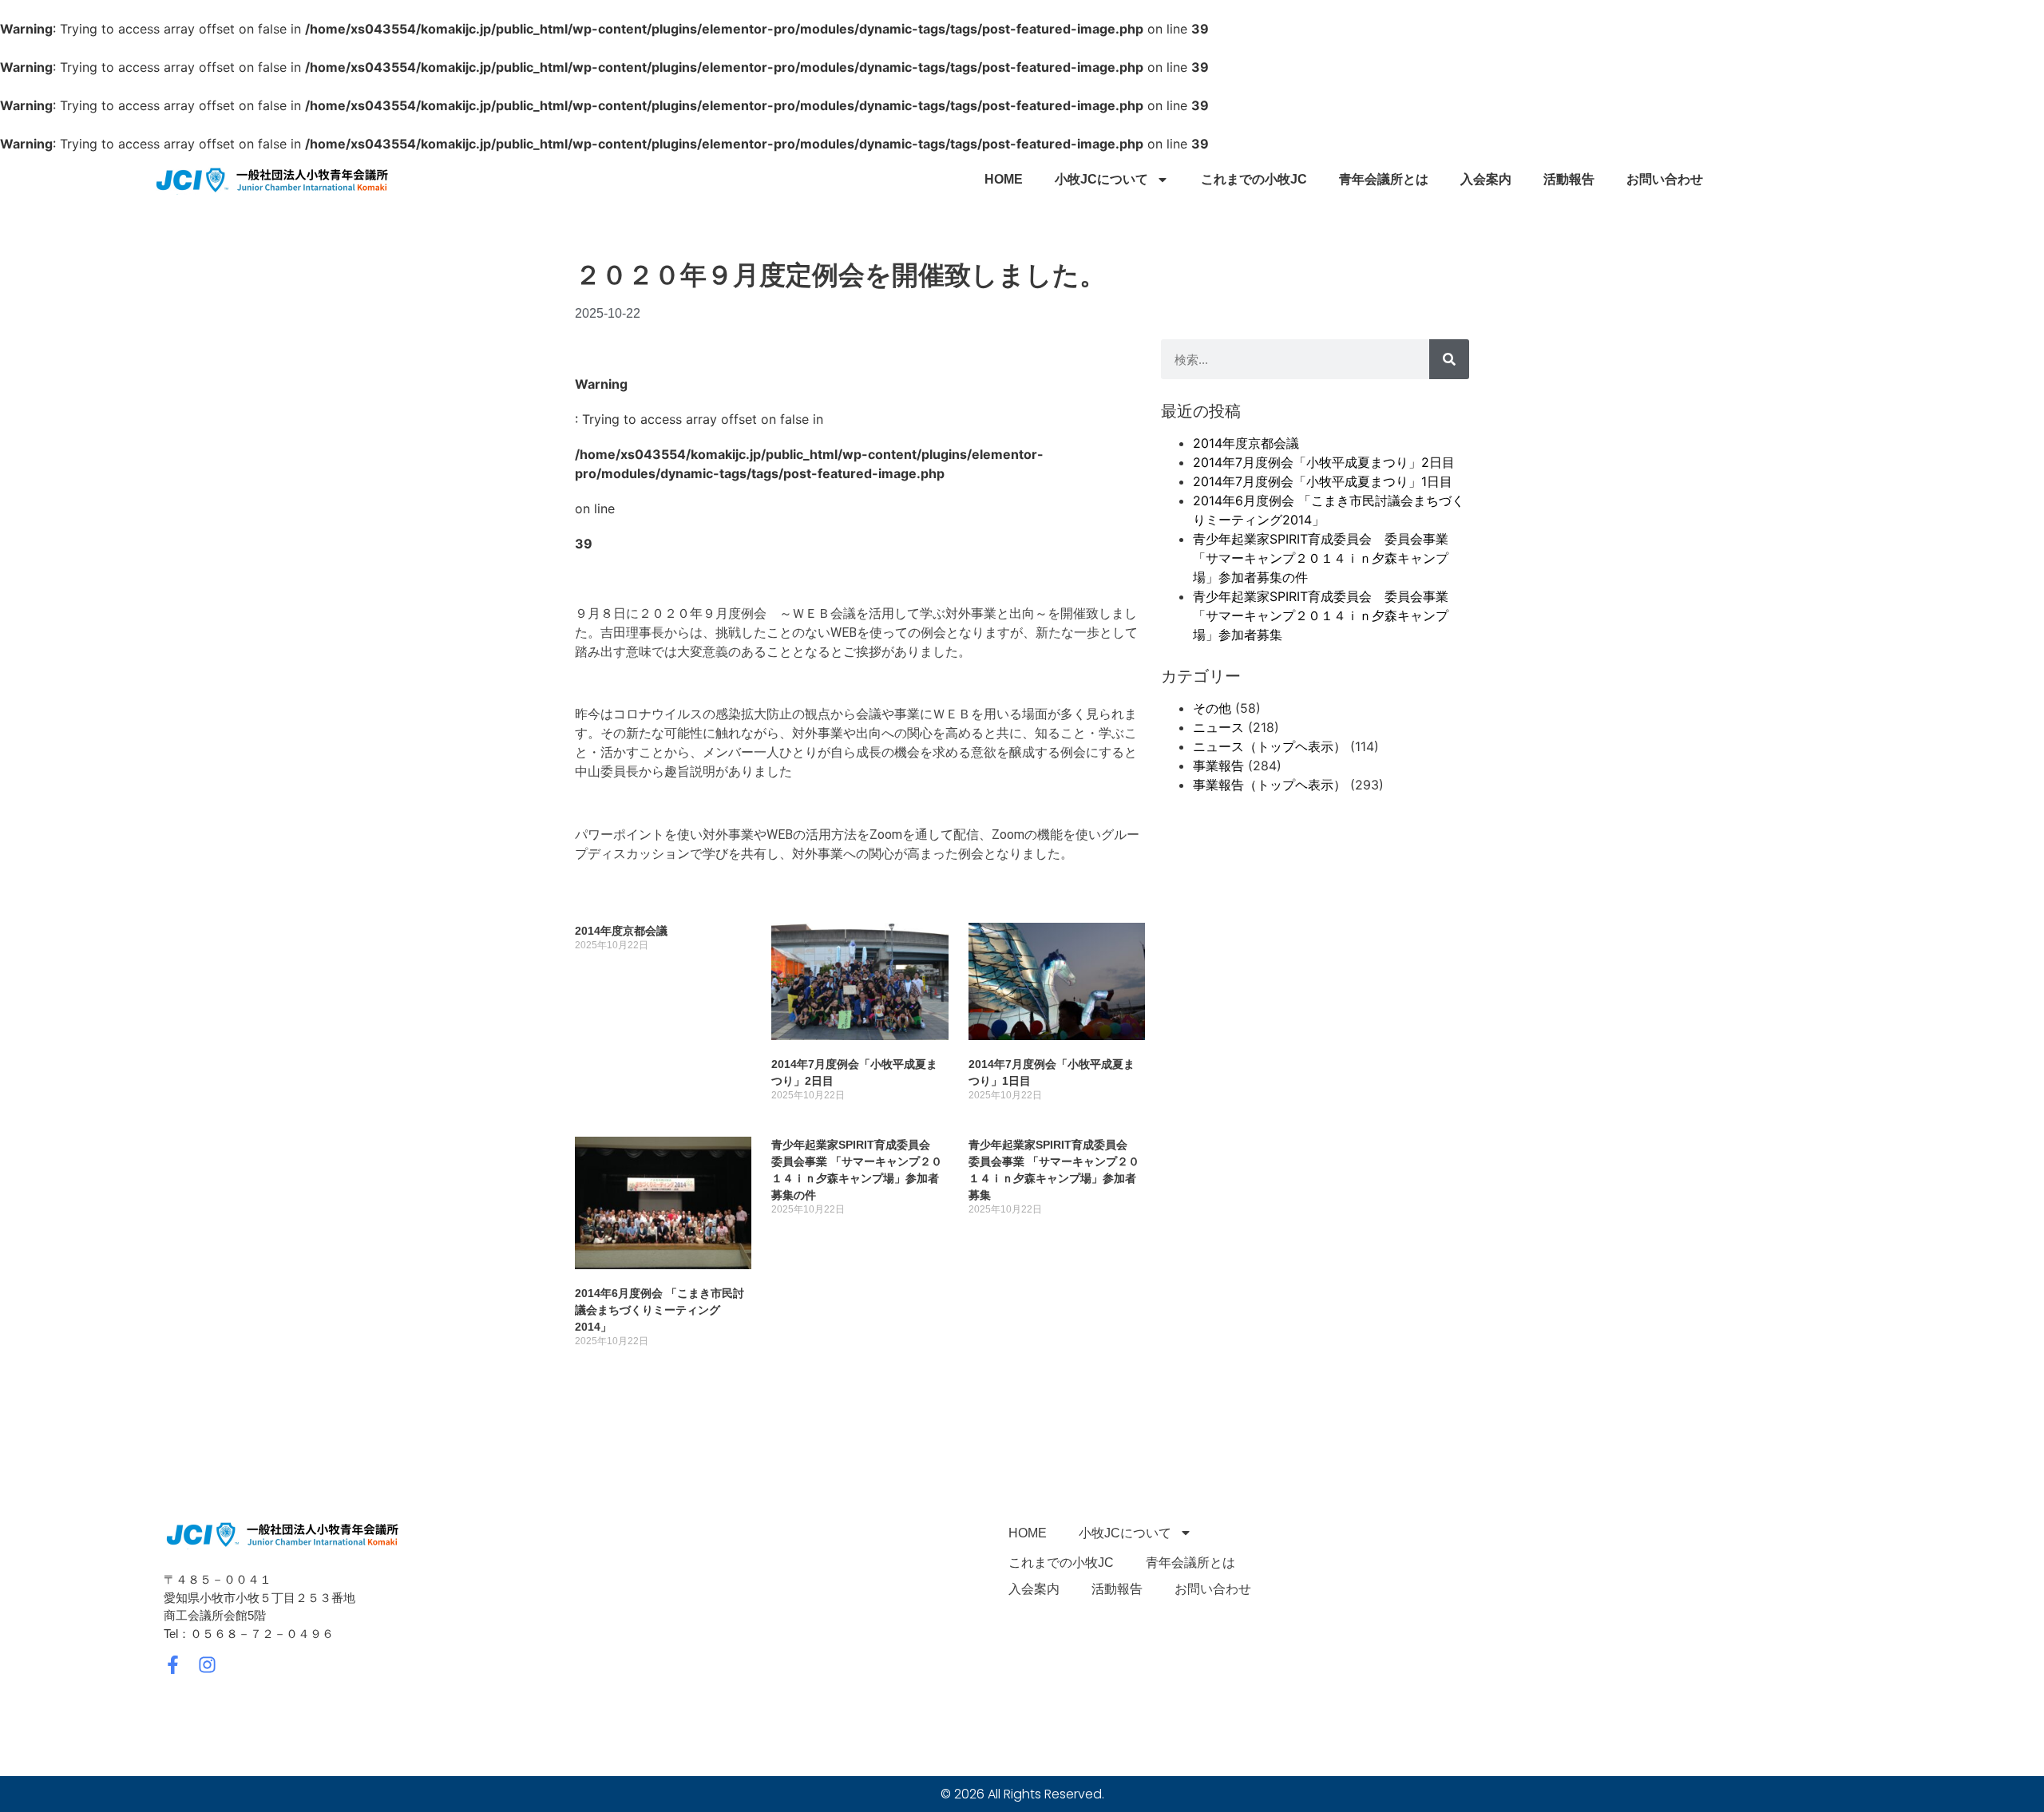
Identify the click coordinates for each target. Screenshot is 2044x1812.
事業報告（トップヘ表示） (1270, 785)
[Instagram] (207, 1665)
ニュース (1218, 727)
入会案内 (1486, 179)
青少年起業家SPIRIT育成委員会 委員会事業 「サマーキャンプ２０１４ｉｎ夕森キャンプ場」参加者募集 (1321, 615)
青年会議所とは (1384, 179)
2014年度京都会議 (621, 931)
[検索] (1449, 359)
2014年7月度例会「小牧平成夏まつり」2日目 (1324, 462)
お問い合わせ (1665, 179)
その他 (1212, 708)
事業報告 (1218, 766)
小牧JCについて (1101, 179)
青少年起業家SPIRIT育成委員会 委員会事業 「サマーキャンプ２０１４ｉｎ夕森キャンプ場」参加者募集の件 (1321, 558)
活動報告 (1569, 179)
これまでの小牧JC (1254, 179)
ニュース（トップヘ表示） (1270, 746)
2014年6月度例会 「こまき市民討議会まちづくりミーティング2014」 (660, 1310)
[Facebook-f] (173, 1665)
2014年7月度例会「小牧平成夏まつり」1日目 (1323, 481)
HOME (1004, 179)
